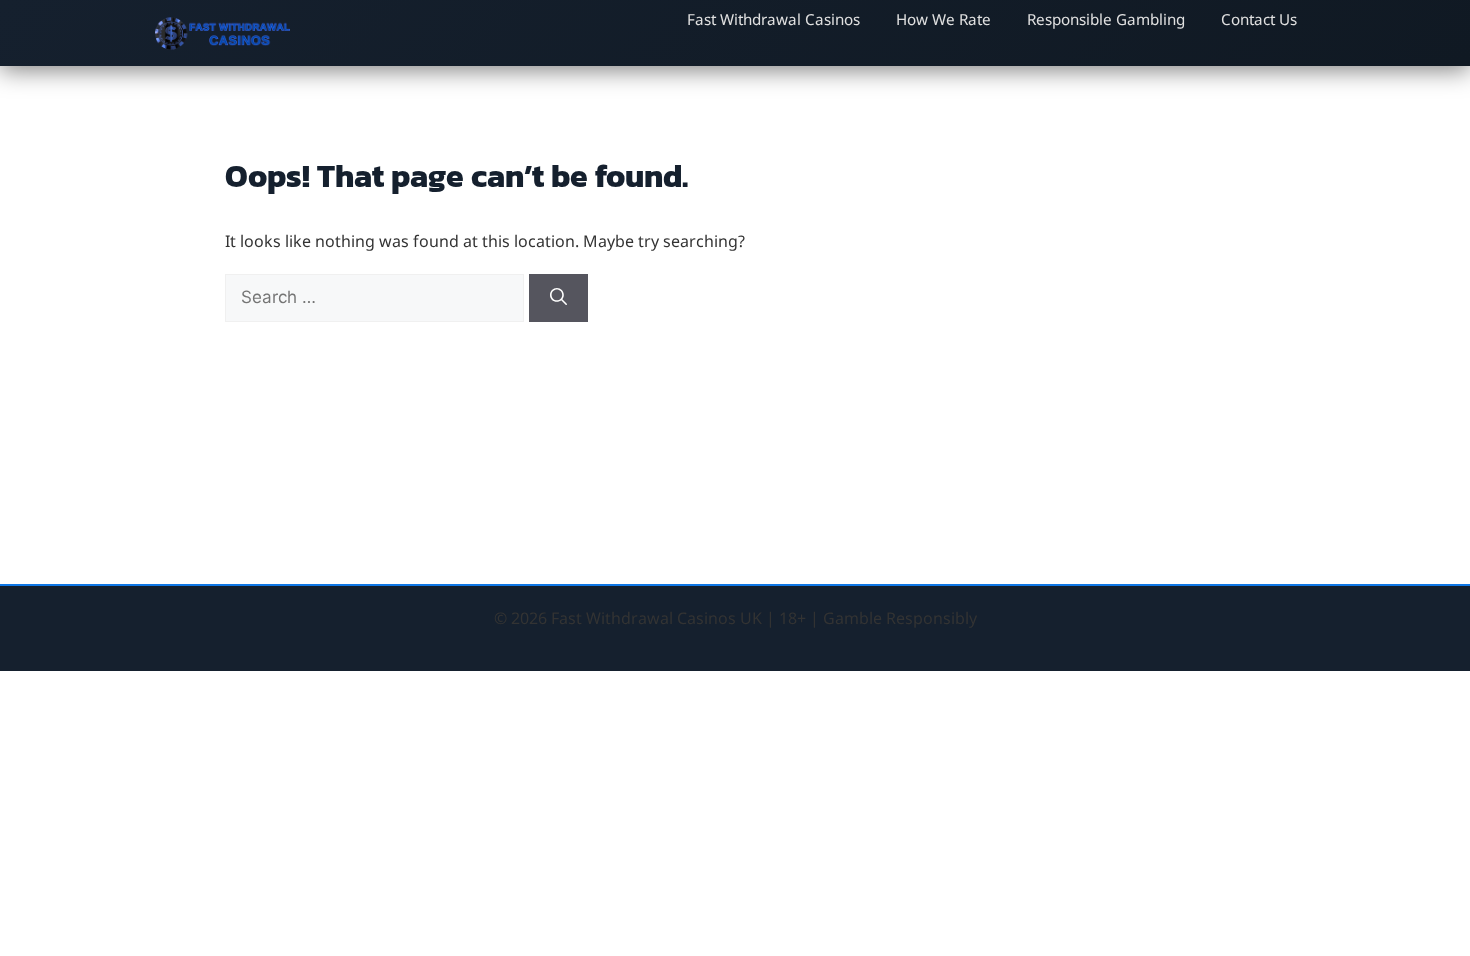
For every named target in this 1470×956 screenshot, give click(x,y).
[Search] (558, 298)
